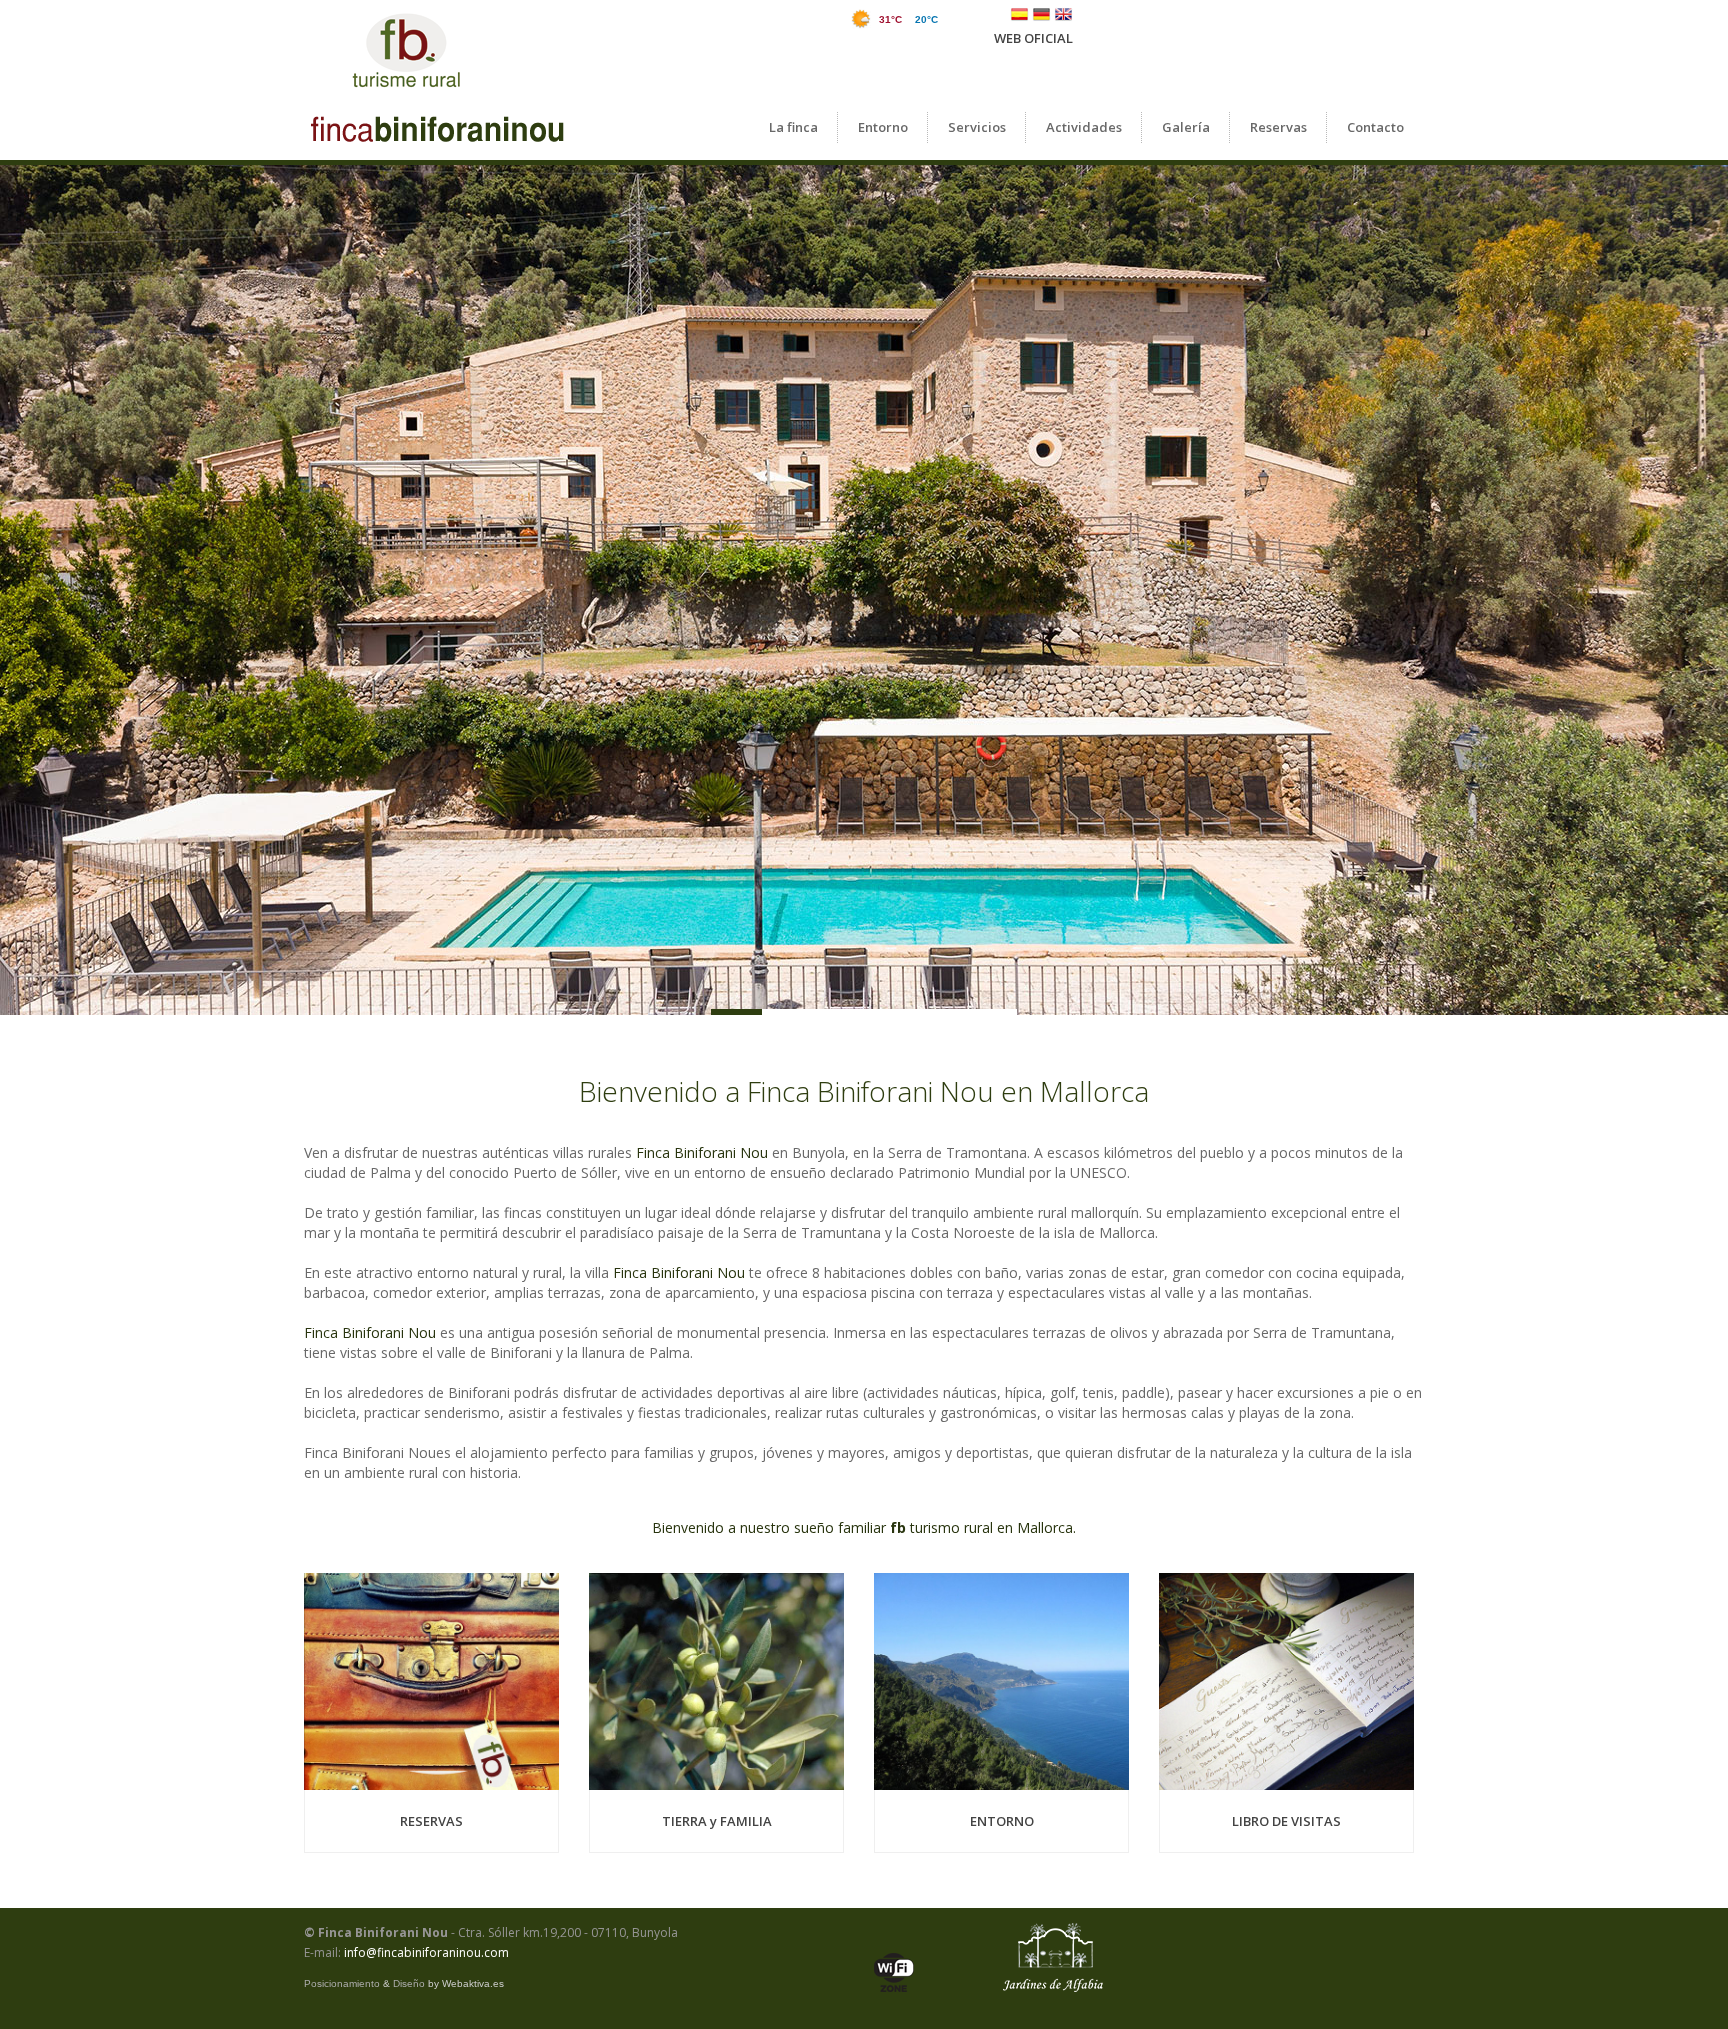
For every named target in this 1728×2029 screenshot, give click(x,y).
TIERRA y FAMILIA (717, 1821)
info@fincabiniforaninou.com (426, 1952)
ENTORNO (1002, 1821)
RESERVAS (431, 1821)
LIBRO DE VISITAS (1286, 1821)
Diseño (409, 1983)
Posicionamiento (342, 1983)
